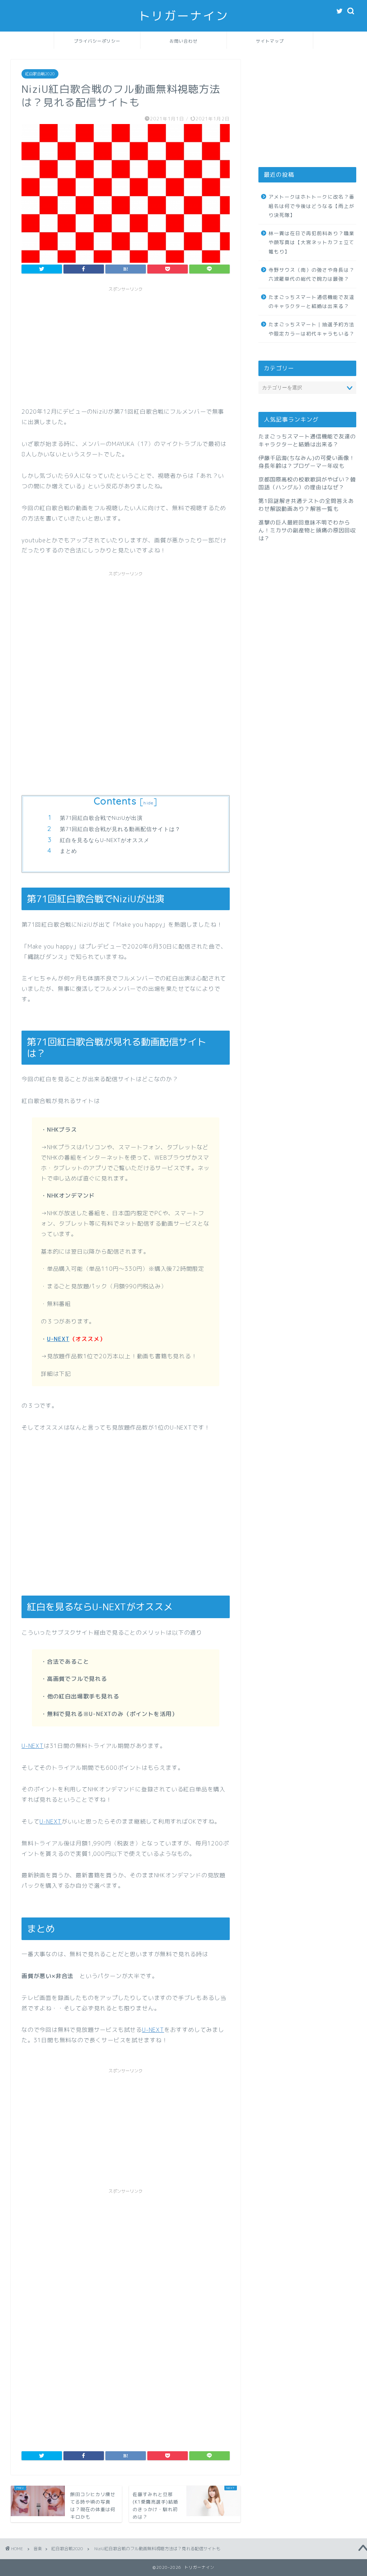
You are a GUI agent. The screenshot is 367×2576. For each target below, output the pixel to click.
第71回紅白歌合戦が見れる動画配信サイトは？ (120, 829)
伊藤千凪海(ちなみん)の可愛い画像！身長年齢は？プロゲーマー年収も (307, 462)
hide (148, 803)
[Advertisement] (126, 346)
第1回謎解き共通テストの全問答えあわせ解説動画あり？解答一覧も (306, 505)
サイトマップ (270, 41)
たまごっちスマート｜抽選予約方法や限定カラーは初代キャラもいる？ (311, 329)
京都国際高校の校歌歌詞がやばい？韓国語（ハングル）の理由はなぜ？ (307, 483)
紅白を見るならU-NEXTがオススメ (105, 840)
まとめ (68, 851)
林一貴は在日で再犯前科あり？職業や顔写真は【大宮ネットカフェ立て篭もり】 (311, 242)
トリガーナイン (183, 16)
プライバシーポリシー (97, 41)
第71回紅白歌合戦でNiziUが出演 (101, 818)
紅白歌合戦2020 (40, 74)
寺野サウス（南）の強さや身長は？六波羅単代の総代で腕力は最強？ (311, 274)
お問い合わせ (183, 41)
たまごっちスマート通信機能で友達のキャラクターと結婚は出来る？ (311, 302)
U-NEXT (58, 1339)
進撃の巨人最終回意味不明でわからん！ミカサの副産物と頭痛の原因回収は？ (307, 530)
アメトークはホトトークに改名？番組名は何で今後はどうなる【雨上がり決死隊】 (311, 206)
